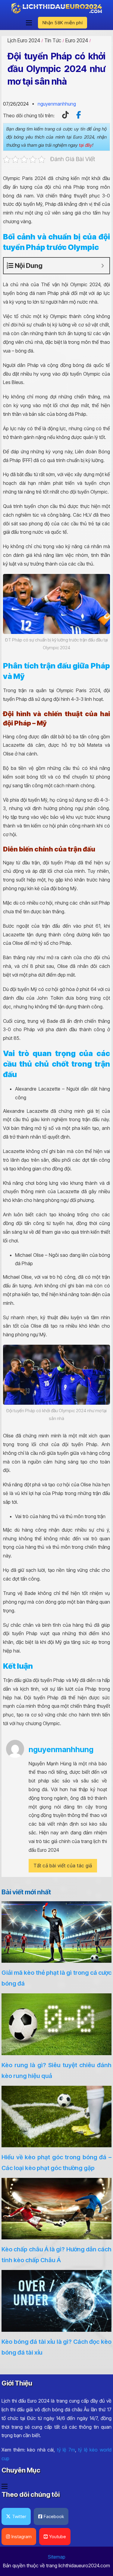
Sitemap (57, 2557)
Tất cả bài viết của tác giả (63, 1866)
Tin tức (53, 41)
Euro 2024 (77, 41)
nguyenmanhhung (57, 104)
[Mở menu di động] (29, 23)
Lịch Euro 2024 (24, 41)
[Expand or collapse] (103, 266)
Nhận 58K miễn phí (63, 23)
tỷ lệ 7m (66, 2450)
